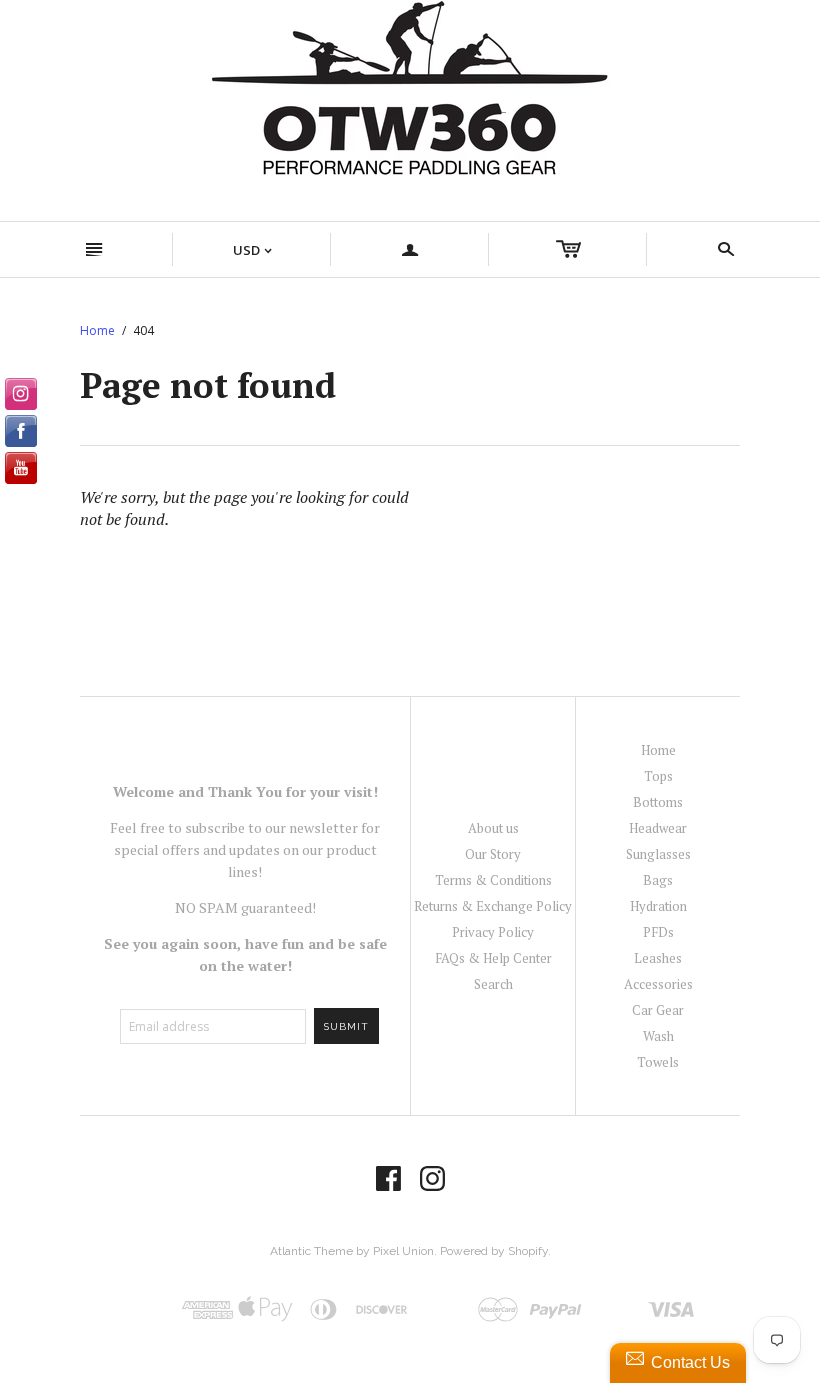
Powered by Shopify (494, 1251)
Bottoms (658, 802)
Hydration (658, 906)
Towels (658, 1062)
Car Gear (658, 1010)
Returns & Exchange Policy (493, 906)
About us (493, 828)
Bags (658, 880)
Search (493, 984)
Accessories (658, 984)
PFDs (658, 932)
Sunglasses (658, 854)
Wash (658, 1036)
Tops (658, 776)
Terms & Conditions (493, 880)
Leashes (658, 958)
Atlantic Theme (311, 1251)
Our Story (493, 854)
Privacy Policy (493, 932)
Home (97, 330)
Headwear (658, 828)
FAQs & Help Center (493, 958)
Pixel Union (403, 1251)
